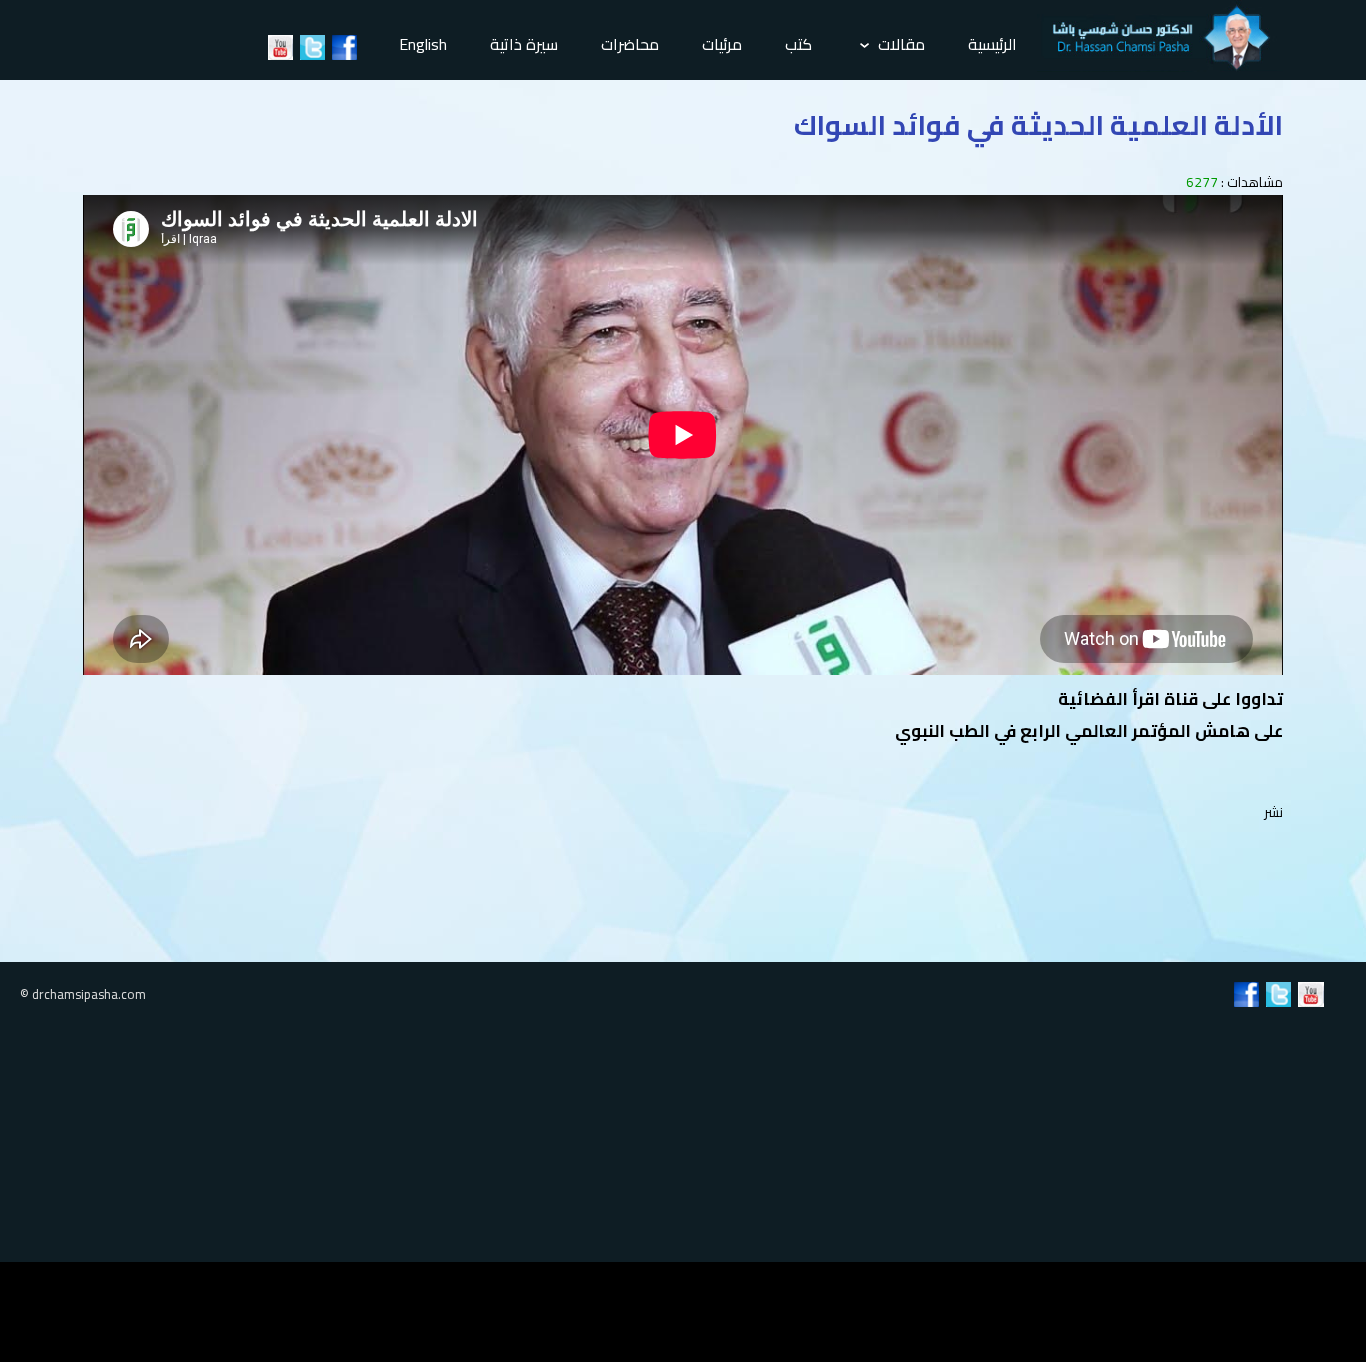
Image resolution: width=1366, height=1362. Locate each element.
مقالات (899, 44)
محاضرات (630, 44)
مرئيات (722, 44)
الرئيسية (992, 44)
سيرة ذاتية (524, 44)
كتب (798, 44)
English (423, 44)
